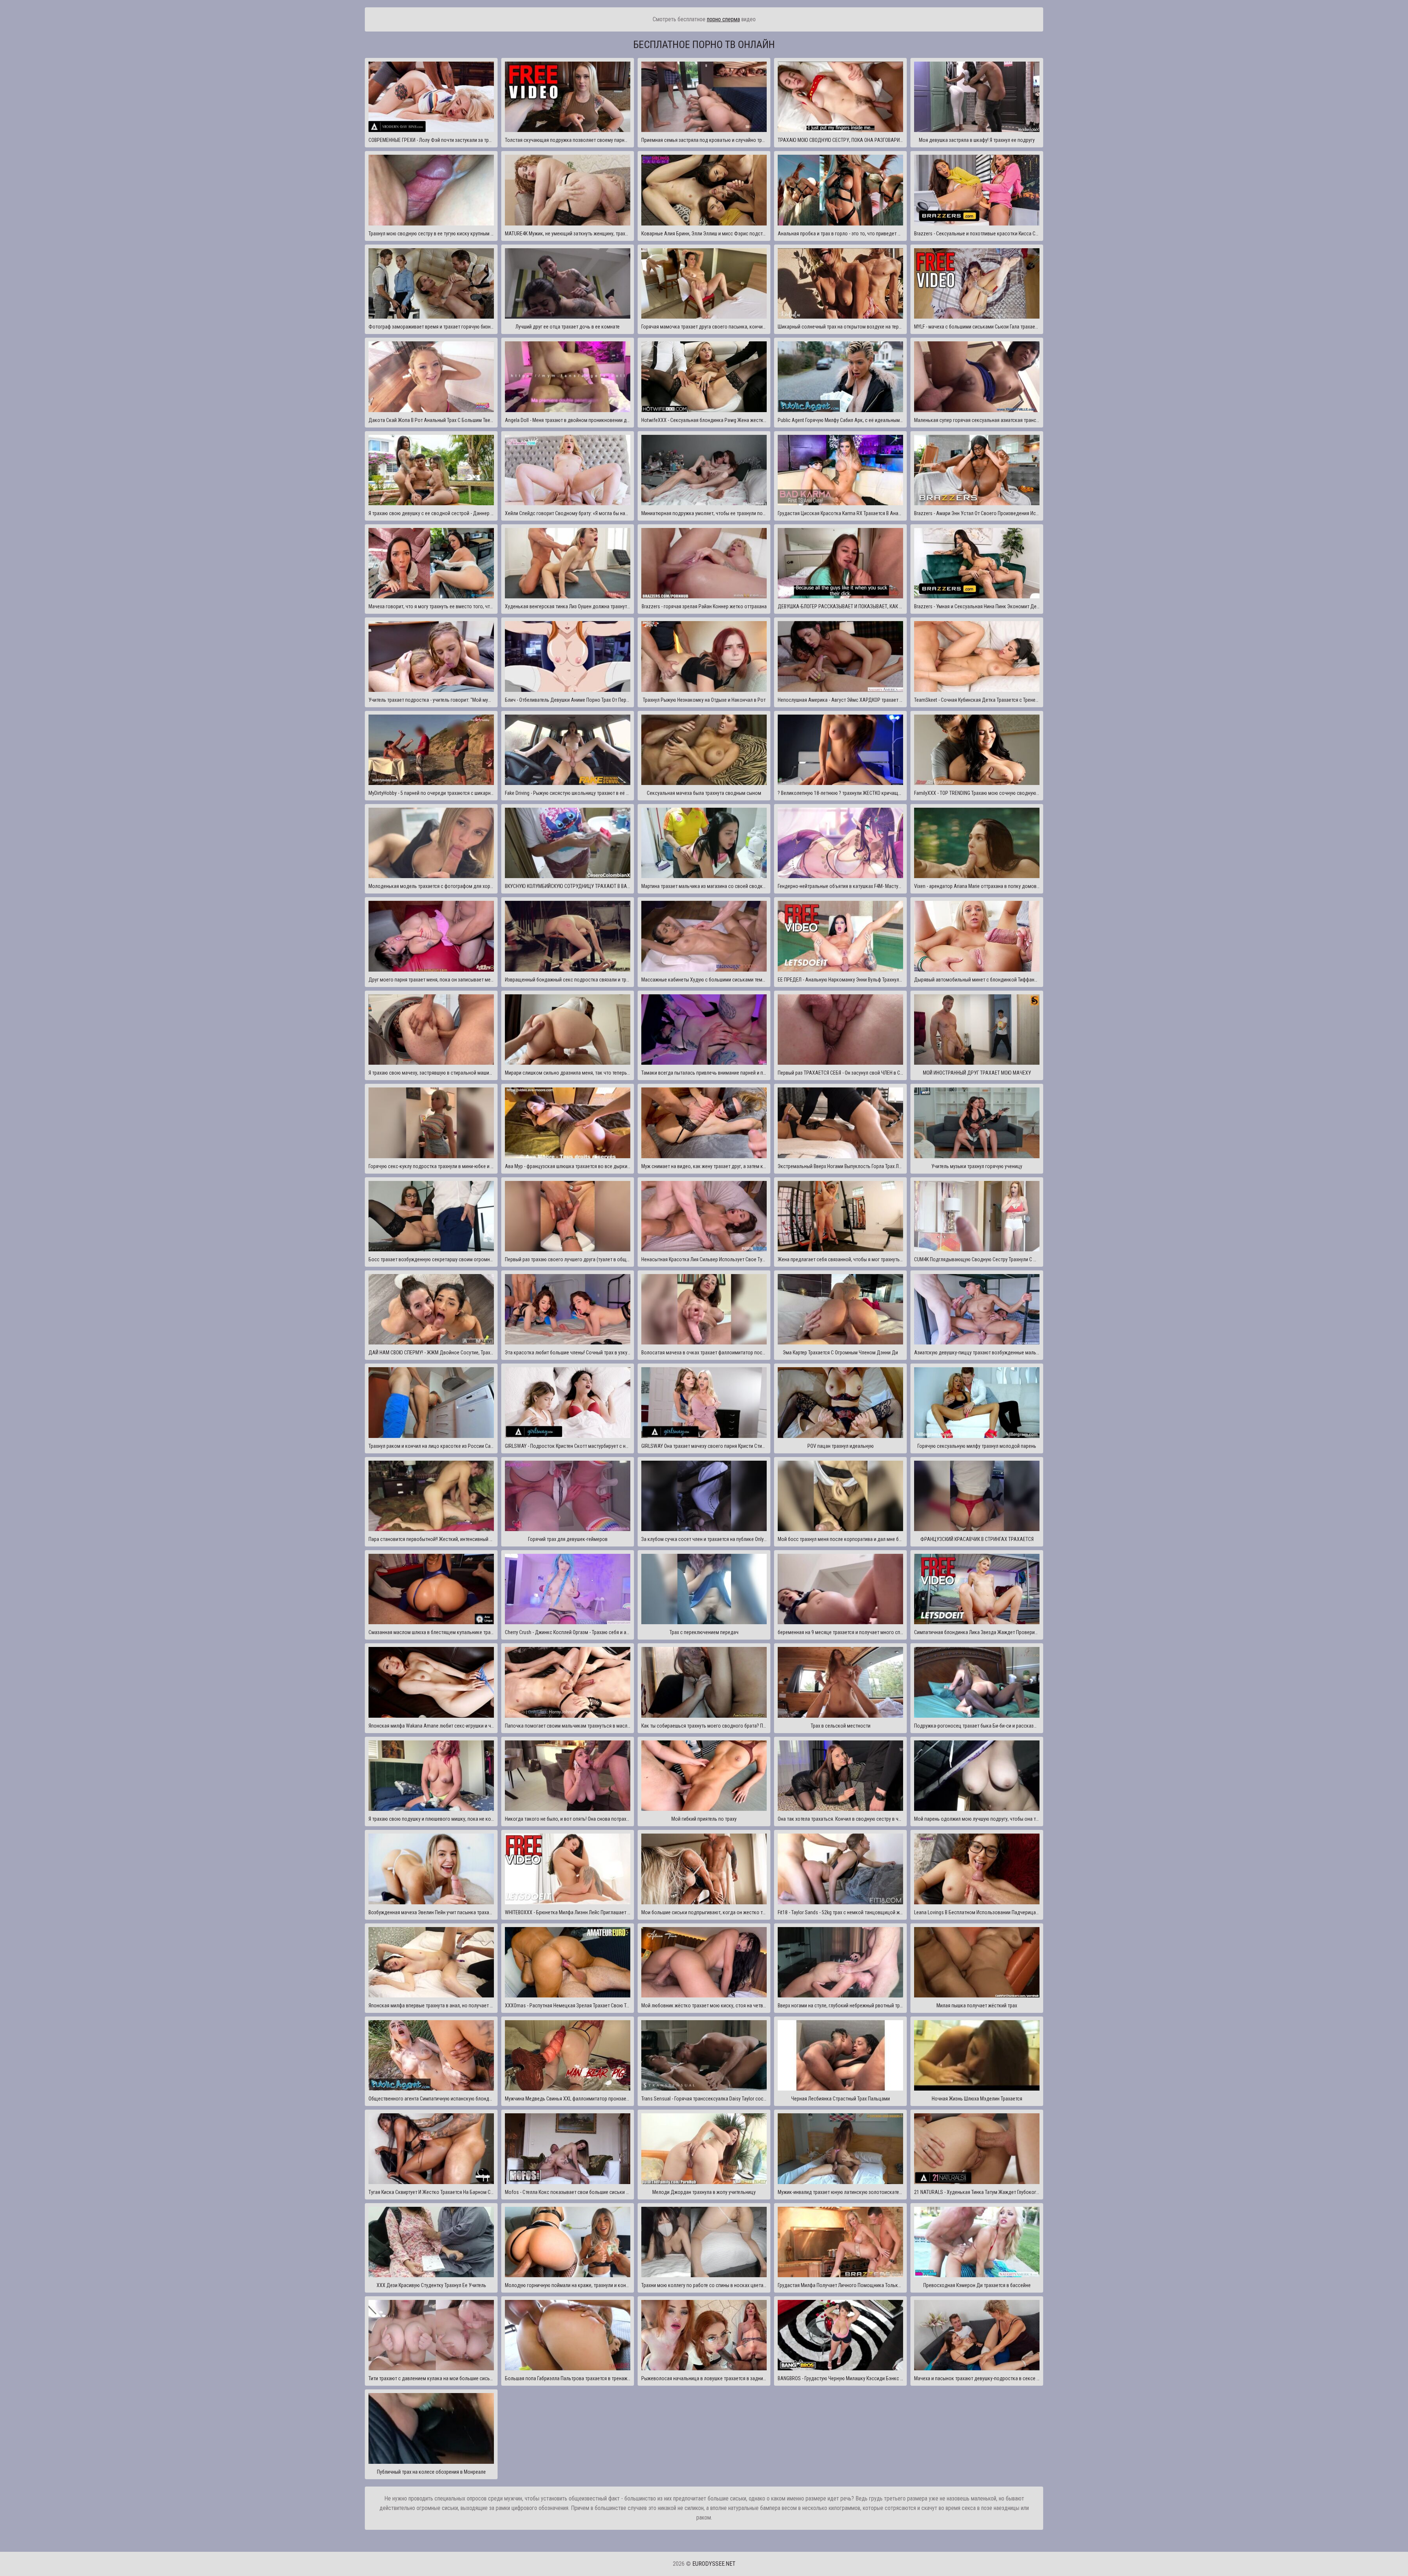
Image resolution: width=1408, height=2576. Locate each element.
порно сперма (723, 19)
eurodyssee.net (714, 2564)
